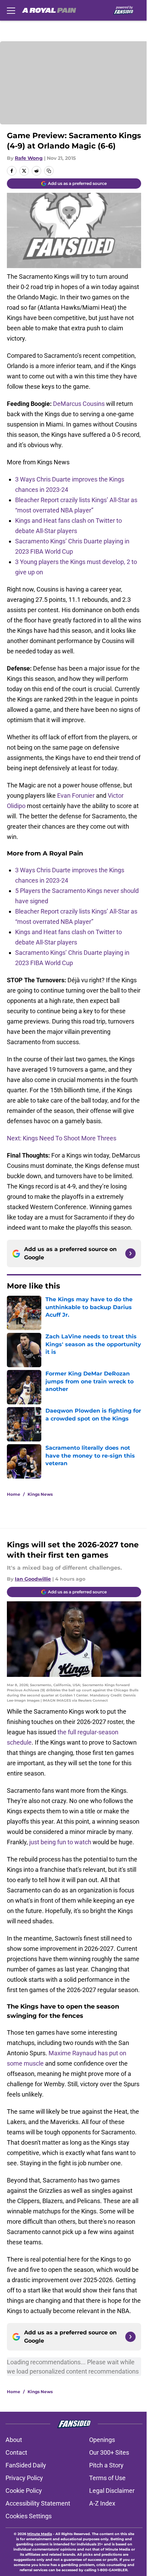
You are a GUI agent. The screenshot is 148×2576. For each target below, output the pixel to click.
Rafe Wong (29, 158)
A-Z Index (102, 2503)
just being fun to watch (60, 1842)
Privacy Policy (24, 2478)
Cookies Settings (29, 2516)
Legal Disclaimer (112, 2491)
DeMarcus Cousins (79, 404)
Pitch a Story (106, 2465)
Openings (102, 2440)
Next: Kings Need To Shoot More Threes (62, 1138)
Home (14, 1494)
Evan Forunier (76, 795)
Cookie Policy (24, 2491)
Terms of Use (107, 2478)
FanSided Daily (26, 2465)
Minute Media (40, 2534)
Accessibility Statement (38, 2503)
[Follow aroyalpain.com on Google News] (130, 1253)
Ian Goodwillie (33, 1579)
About (14, 2440)
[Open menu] (11, 10)
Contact (16, 2452)
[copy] (49, 171)
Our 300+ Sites (109, 2452)
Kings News (40, 1494)
